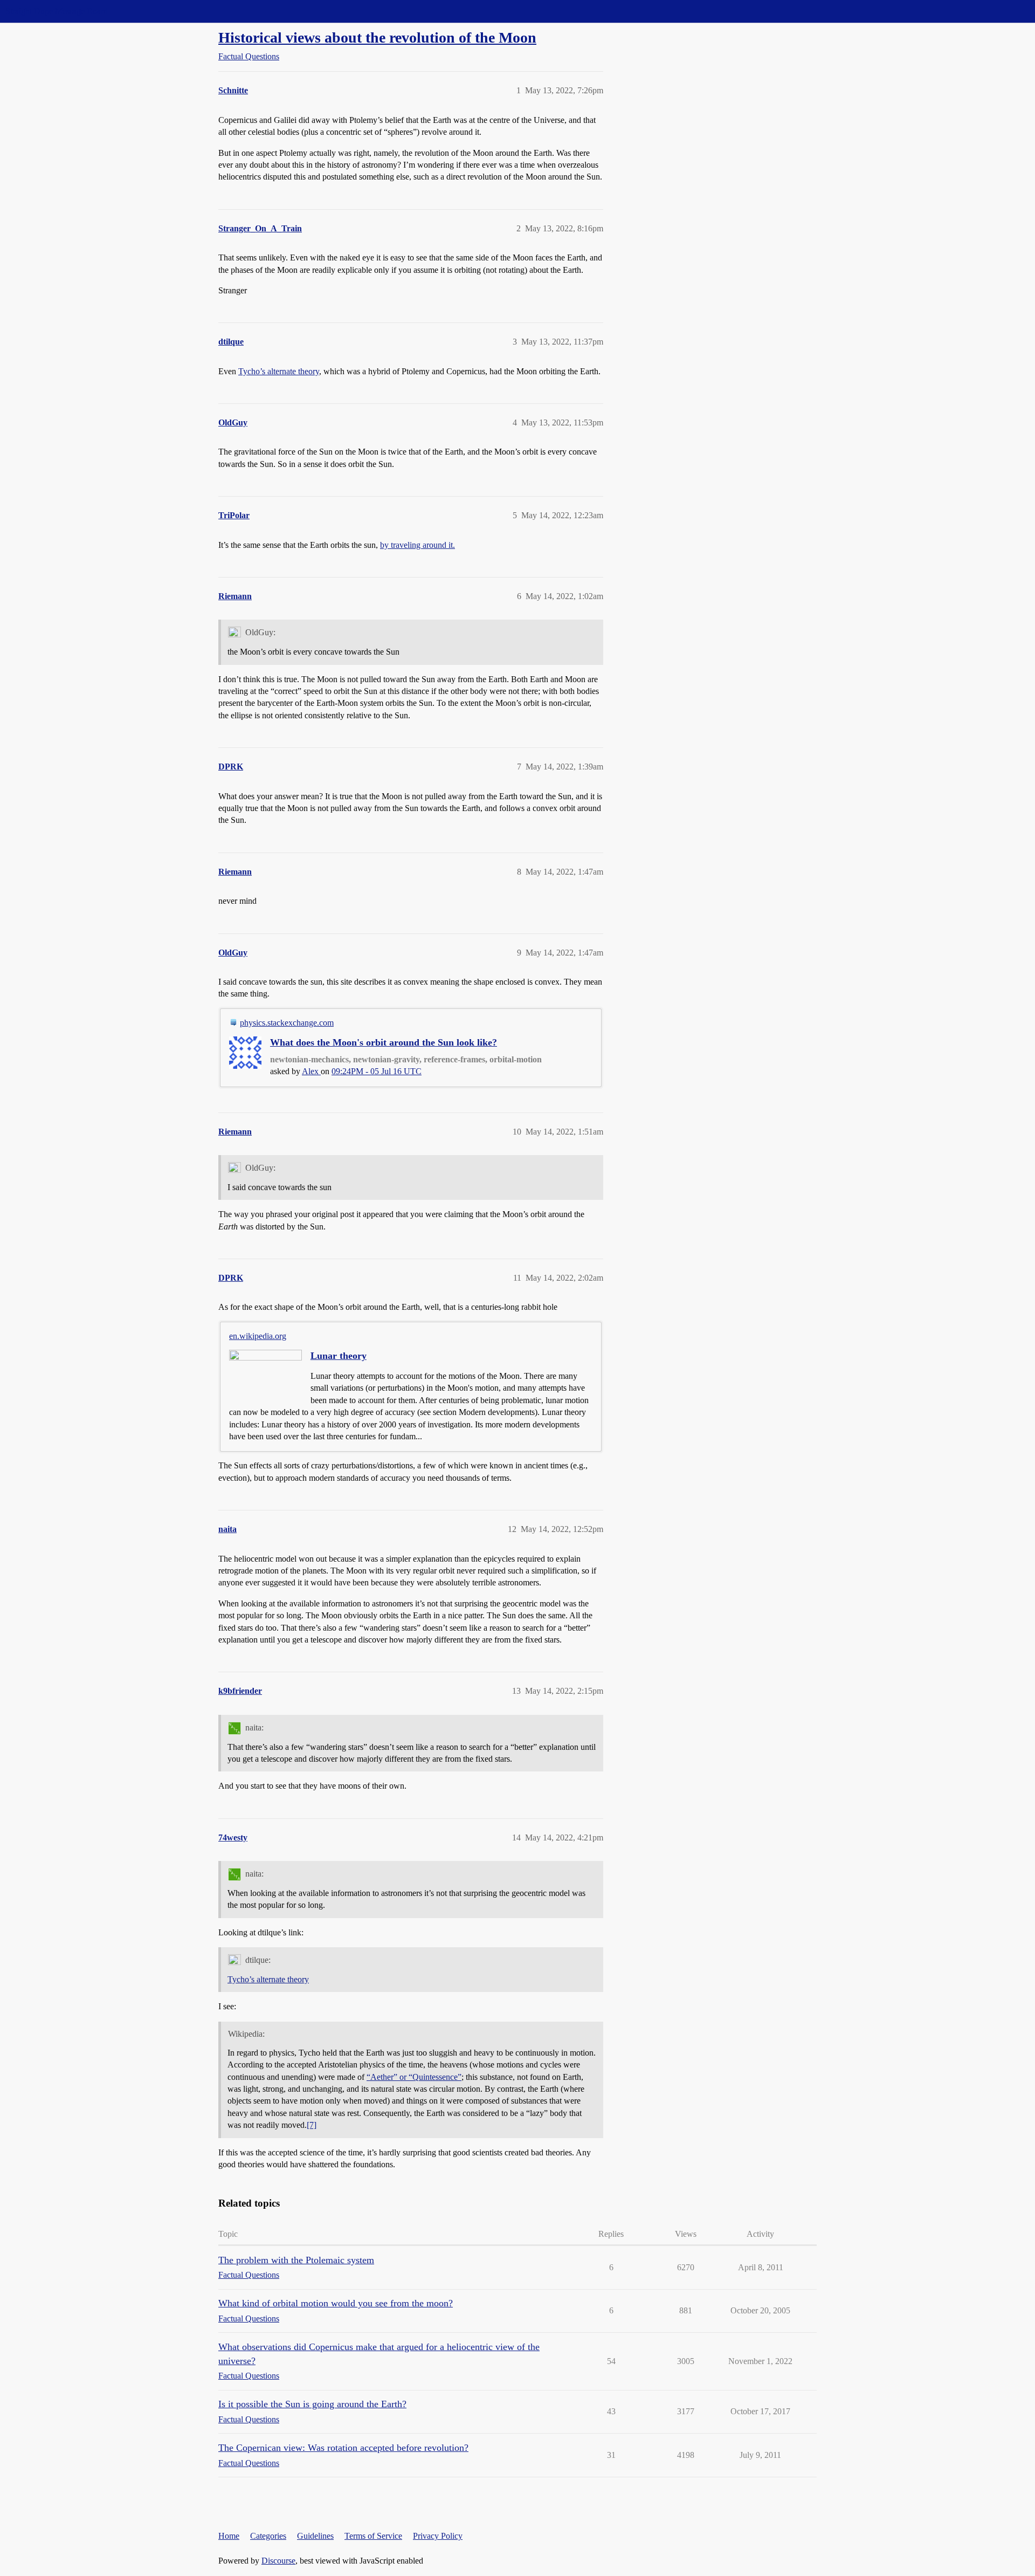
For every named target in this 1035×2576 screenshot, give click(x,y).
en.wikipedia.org (258, 1336)
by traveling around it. (418, 545)
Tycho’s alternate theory (279, 371)
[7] (312, 2125)
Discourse (278, 2561)
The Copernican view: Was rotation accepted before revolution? (343, 2448)
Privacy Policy (438, 2536)
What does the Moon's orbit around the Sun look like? (384, 1042)
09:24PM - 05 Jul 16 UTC (377, 1071)
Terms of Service (373, 2536)
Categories (268, 2536)
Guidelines (315, 2536)
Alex (311, 1071)
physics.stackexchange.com (287, 1023)
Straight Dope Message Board (57, 11)
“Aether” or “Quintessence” (414, 2077)
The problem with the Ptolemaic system (296, 2260)
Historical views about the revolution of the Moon (377, 37)
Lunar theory (339, 1356)
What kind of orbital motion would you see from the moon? (336, 2303)
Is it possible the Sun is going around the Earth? (312, 2404)
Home (229, 2536)
